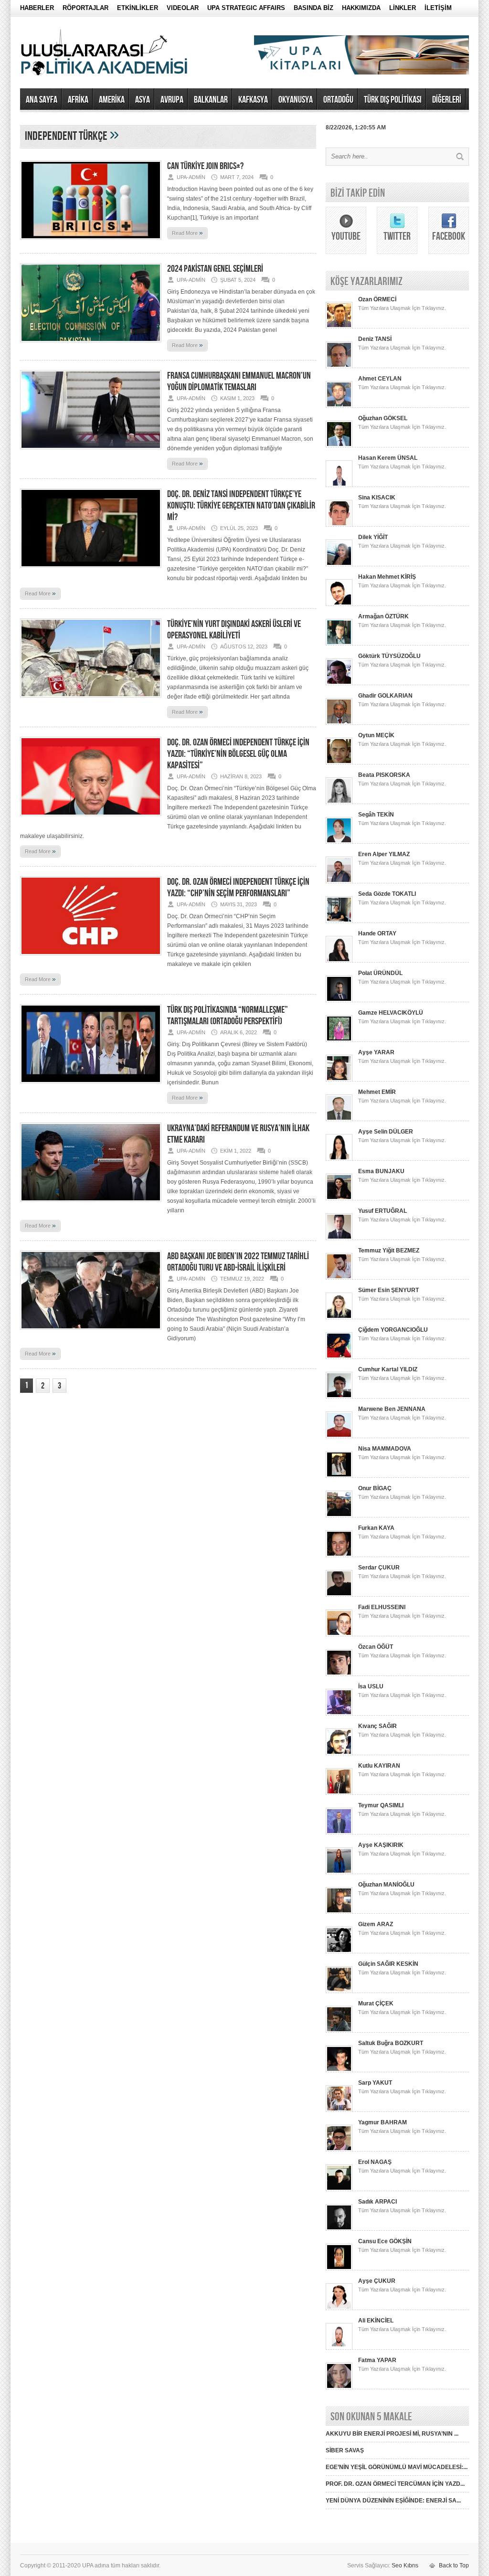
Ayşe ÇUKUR (377, 2281)
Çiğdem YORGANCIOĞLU (393, 1330)
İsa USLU (371, 1686)
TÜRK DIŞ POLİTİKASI (393, 100)
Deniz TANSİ (375, 339)
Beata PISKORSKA (384, 775)
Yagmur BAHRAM (383, 2122)
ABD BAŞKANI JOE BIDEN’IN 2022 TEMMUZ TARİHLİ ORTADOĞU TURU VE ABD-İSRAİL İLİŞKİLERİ (238, 1262)
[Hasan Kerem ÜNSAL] (339, 485)
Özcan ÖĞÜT (376, 1647)
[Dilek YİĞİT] (339, 564)
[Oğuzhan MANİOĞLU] (339, 1912)
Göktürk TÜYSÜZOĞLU (389, 656)
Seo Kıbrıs (405, 2565)
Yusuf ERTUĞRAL (383, 1211)
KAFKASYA (253, 100)
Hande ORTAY (377, 933)
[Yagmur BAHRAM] (339, 2150)
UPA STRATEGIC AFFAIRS (246, 8)
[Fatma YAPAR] (339, 2387)
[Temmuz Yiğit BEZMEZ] (339, 1278)
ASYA (143, 100)
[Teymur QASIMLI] (339, 1833)
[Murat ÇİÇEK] (339, 2031)
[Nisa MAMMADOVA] (339, 1476)
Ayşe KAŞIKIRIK (381, 1845)
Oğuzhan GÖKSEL (383, 418)
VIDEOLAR (183, 8)
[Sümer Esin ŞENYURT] (339, 1317)
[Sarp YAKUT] (339, 2110)
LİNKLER (403, 8)
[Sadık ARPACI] (339, 2229)
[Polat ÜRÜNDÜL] (339, 1000)
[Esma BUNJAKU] (339, 1198)
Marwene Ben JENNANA (392, 1409)
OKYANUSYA (296, 100)
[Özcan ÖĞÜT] (339, 1674)
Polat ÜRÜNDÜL (380, 973)
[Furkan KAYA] (339, 1555)
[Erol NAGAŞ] (339, 2189)
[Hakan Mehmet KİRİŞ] (339, 604)
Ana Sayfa (42, 100)
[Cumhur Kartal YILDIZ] (339, 1397)
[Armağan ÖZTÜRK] (339, 644)
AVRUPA (172, 100)
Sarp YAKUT (375, 2083)
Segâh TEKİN (376, 815)
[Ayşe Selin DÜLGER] (339, 1159)
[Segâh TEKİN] (339, 842)
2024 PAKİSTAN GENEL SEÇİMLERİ (215, 269)
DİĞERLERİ (447, 100)
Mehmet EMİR (377, 1092)
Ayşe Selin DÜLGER (386, 1132)
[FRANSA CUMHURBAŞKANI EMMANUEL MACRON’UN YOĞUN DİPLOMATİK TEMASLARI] (91, 452)
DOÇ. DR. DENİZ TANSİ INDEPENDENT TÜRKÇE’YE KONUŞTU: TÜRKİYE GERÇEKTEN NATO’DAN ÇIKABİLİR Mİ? (241, 506)
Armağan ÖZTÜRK (383, 616)
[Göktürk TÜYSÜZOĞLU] (339, 683)
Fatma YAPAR (377, 2360)
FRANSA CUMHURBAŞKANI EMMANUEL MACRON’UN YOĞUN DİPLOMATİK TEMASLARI (239, 382)
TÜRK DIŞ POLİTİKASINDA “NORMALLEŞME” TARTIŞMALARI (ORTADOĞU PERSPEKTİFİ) (228, 1016)
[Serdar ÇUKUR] (339, 1595)
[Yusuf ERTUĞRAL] (339, 1238)
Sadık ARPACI (377, 2202)
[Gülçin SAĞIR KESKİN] (339, 1991)
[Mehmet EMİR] (339, 1119)
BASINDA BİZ (314, 8)
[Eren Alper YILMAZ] (339, 881)
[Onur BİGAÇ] (339, 1516)
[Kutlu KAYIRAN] (339, 1793)
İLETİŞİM (438, 8)
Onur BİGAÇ (375, 1488)
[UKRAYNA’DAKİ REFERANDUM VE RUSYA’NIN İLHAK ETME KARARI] (91, 1205)
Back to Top (454, 2565)
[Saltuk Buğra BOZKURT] (339, 2070)
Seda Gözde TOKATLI (387, 894)
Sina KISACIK (377, 498)
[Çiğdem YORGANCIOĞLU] (339, 1357)
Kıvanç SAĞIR (377, 1726)
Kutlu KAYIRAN (379, 1766)
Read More (187, 233)
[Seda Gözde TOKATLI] (339, 921)
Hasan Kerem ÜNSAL (388, 458)
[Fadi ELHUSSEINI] (339, 1634)
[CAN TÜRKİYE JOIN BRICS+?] (91, 243)
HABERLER (37, 8)
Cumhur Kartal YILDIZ (388, 1369)
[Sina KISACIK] (339, 525)
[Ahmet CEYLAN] (339, 406)
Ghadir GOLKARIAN (385, 696)
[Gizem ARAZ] (339, 1951)
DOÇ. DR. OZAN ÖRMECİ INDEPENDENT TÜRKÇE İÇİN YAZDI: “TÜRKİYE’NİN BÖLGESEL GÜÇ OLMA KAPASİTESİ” (238, 754)
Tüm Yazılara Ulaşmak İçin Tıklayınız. (402, 308)
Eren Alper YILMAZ (384, 854)
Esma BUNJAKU (381, 1171)
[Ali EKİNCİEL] (339, 2348)
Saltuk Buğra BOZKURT (391, 2043)
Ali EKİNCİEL (376, 2321)
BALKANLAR (211, 100)
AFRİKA (78, 100)
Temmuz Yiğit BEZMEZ (389, 1251)
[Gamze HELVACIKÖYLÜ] (339, 1040)
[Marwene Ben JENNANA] (339, 1436)
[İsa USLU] (339, 1714)
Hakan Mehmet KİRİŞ (387, 577)
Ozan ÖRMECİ (377, 299)
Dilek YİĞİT (373, 537)
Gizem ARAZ (376, 1924)
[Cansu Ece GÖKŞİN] (339, 2269)
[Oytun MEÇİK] (339, 763)
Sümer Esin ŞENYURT (388, 1290)
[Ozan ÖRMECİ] (339, 327)
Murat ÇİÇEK (376, 2004)
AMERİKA (112, 100)
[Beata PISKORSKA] (339, 802)
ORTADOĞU (338, 100)
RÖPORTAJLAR (85, 8)
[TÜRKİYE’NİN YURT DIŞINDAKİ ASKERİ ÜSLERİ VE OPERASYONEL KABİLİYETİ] (91, 700)
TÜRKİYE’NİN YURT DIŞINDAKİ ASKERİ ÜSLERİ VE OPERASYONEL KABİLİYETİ (234, 630)
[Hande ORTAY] (339, 961)
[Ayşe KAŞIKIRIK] (339, 1872)
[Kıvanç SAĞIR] (339, 1753)
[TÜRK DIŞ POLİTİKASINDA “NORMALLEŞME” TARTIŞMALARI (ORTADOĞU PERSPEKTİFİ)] (91, 1086)
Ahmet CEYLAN (380, 379)
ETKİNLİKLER (138, 8)
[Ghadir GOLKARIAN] (339, 723)
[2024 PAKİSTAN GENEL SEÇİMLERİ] (91, 345)
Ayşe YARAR (376, 1052)
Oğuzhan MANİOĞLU (386, 1885)
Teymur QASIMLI (381, 1805)
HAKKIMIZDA (361, 8)
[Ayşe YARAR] (339, 1080)
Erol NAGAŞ (375, 2162)
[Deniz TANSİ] (339, 366)
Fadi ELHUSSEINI (382, 1607)
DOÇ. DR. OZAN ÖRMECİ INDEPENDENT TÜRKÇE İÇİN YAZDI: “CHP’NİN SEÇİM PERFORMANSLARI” (238, 888)
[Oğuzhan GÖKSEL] (339, 445)
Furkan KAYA (376, 1528)
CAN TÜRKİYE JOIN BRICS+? (205, 166)
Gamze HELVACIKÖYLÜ (391, 1013)
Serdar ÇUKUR (379, 1568)
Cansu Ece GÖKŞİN (385, 2241)
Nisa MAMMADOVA (385, 1449)
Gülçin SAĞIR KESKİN (388, 1964)
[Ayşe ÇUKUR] (339, 2308)
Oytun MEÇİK (376, 735)
